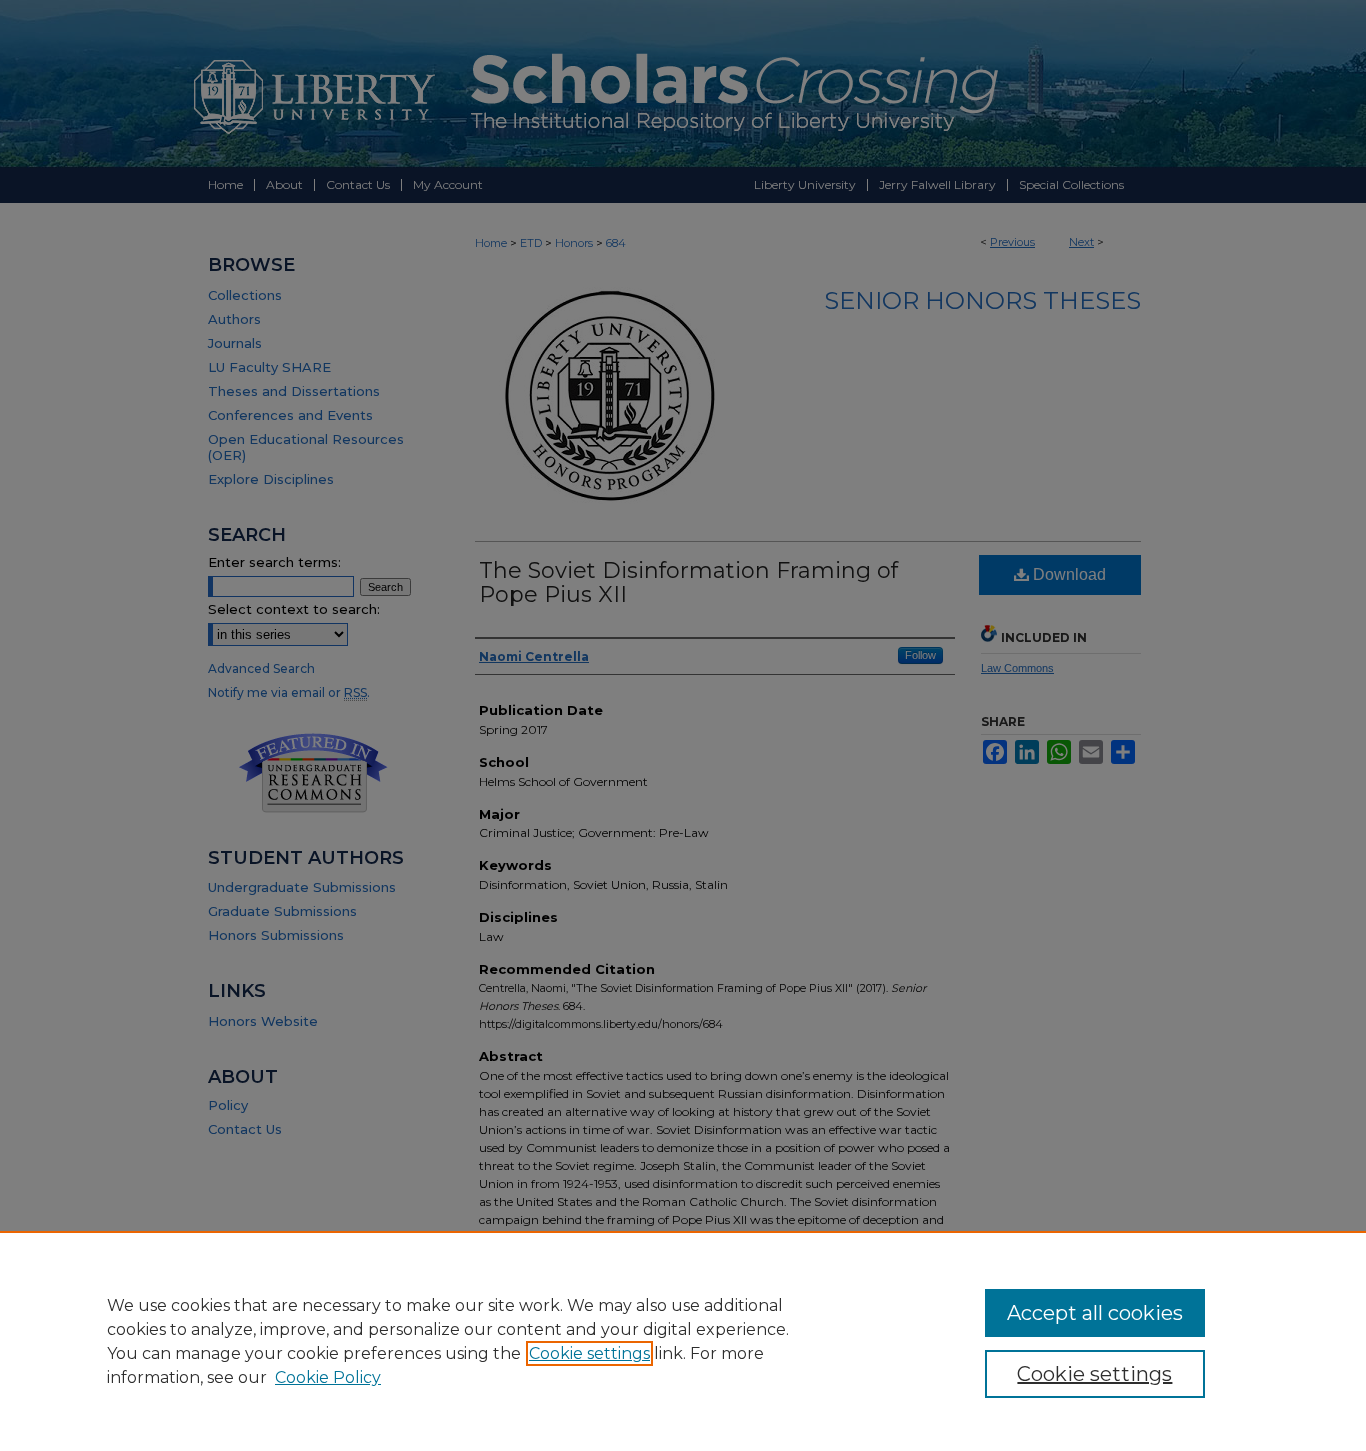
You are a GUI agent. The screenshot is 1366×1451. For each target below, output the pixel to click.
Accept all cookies (1095, 1313)
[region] (683, 1341)
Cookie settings (589, 1353)
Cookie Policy (328, 1377)
